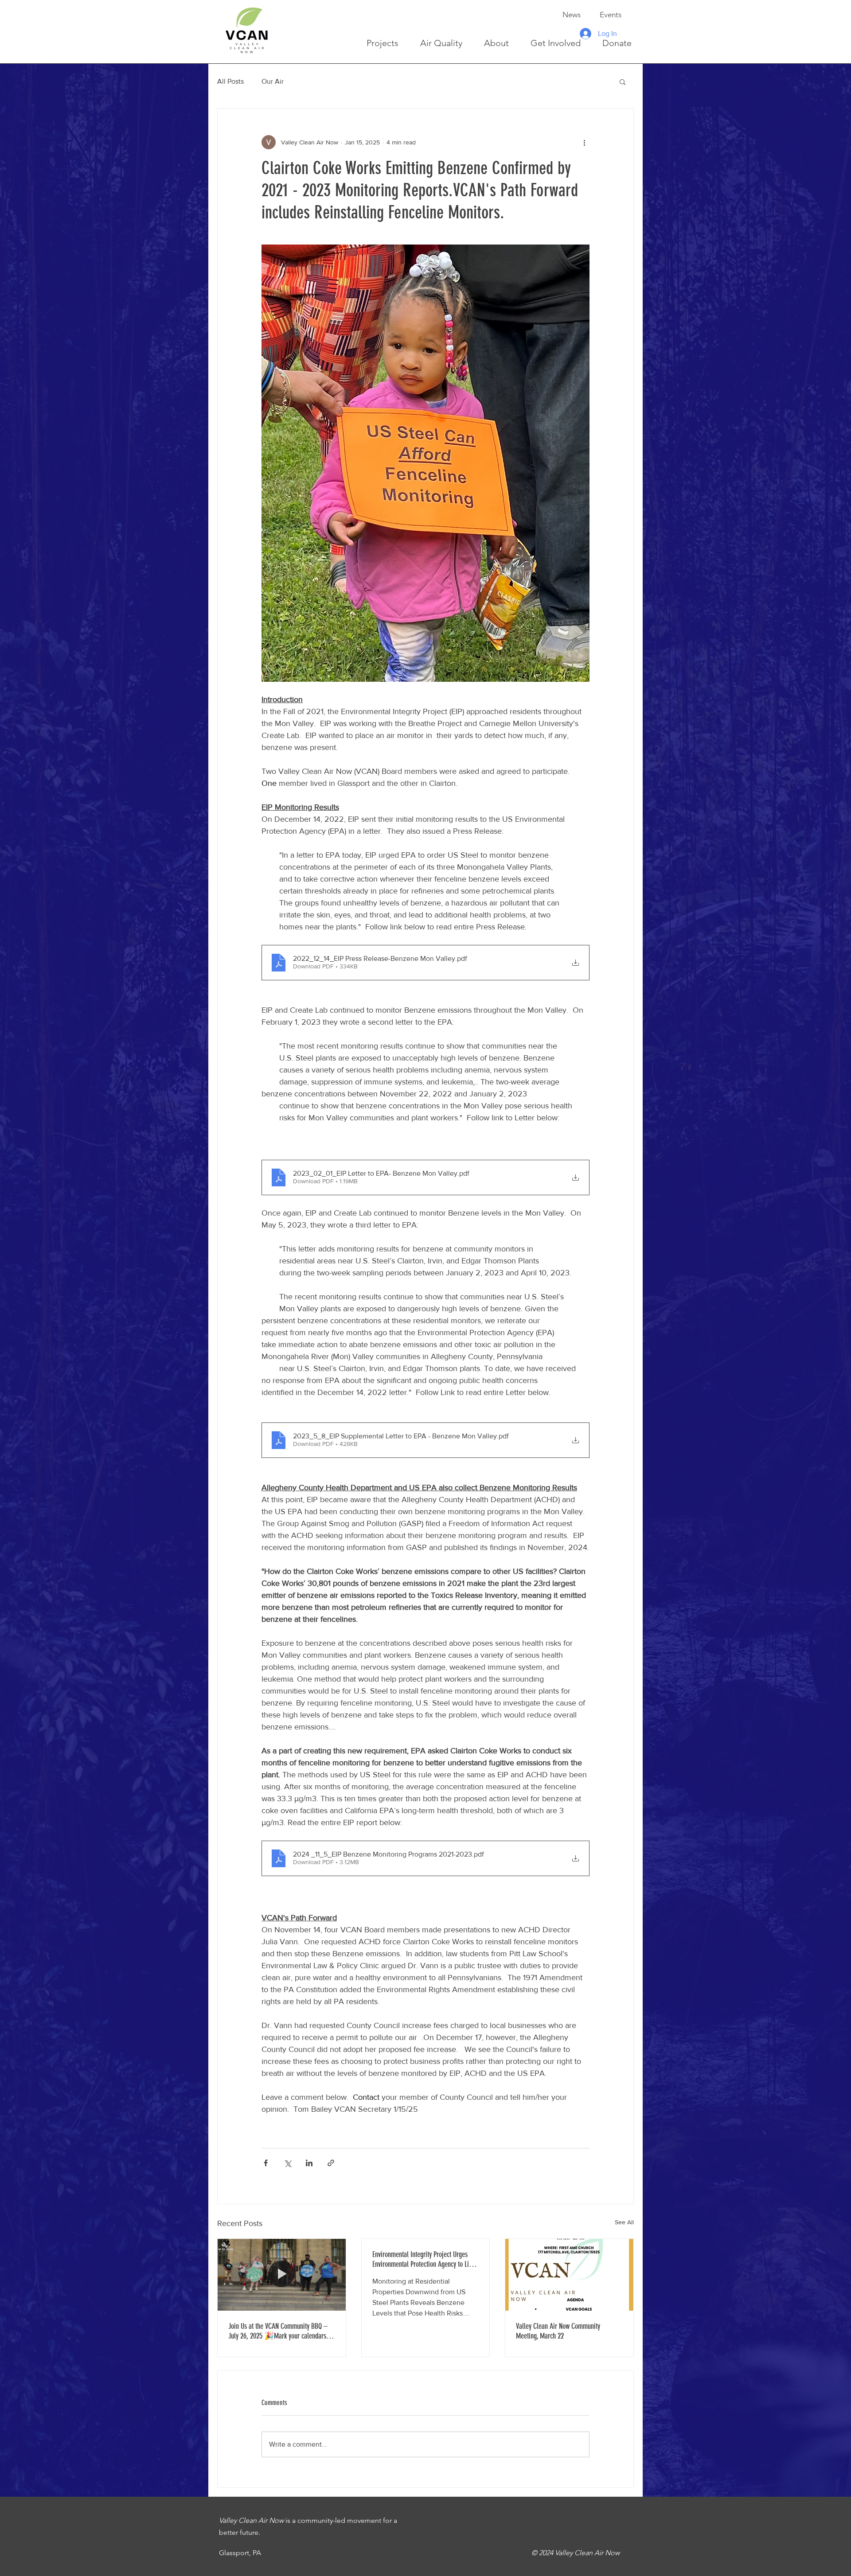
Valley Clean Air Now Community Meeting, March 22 (558, 2331)
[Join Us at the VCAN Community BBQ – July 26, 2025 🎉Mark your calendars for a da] (282, 2275)
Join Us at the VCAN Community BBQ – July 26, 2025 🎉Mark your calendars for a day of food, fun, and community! (278, 2331)
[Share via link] (331, 2163)
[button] (623, 82)
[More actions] (584, 142)
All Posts (230, 81)
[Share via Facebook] (266, 2163)
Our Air (273, 81)
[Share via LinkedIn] (309, 2163)
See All (624, 2222)
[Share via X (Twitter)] (287, 2163)
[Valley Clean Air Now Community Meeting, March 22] (569, 2275)
